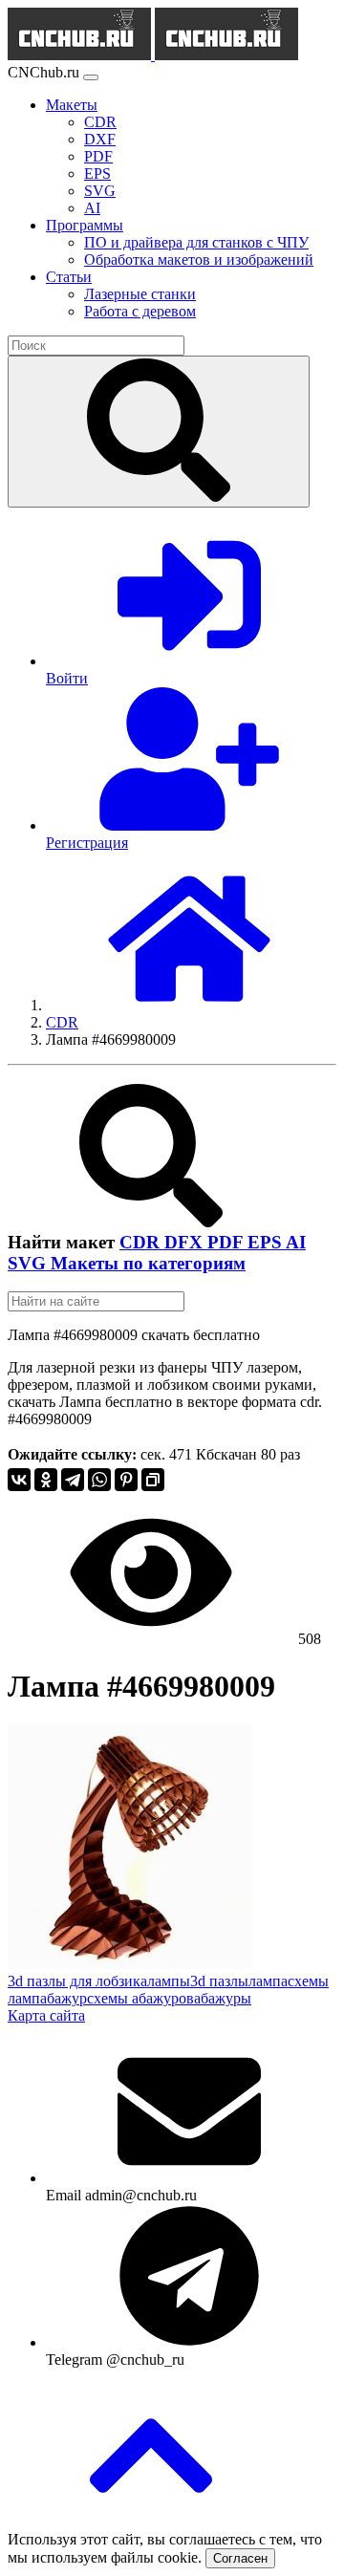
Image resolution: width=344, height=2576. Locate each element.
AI (296, 1242)
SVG (29, 1263)
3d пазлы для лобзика (77, 1981)
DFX (186, 1242)
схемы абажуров (140, 1998)
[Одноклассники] (46, 1480)
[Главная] (189, 1005)
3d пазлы (219, 1981)
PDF (227, 1242)
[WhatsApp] (99, 1480)
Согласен (240, 2558)
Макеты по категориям (148, 1263)
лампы (169, 1981)
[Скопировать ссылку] (153, 1480)
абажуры (223, 1998)
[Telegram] (73, 1480)
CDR (142, 1242)
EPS (267, 1242)
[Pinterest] (126, 1480)
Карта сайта (46, 2015)
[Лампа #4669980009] (130, 1964)
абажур (64, 1998)
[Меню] (91, 77)
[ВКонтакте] (19, 1480)
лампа (268, 1981)
